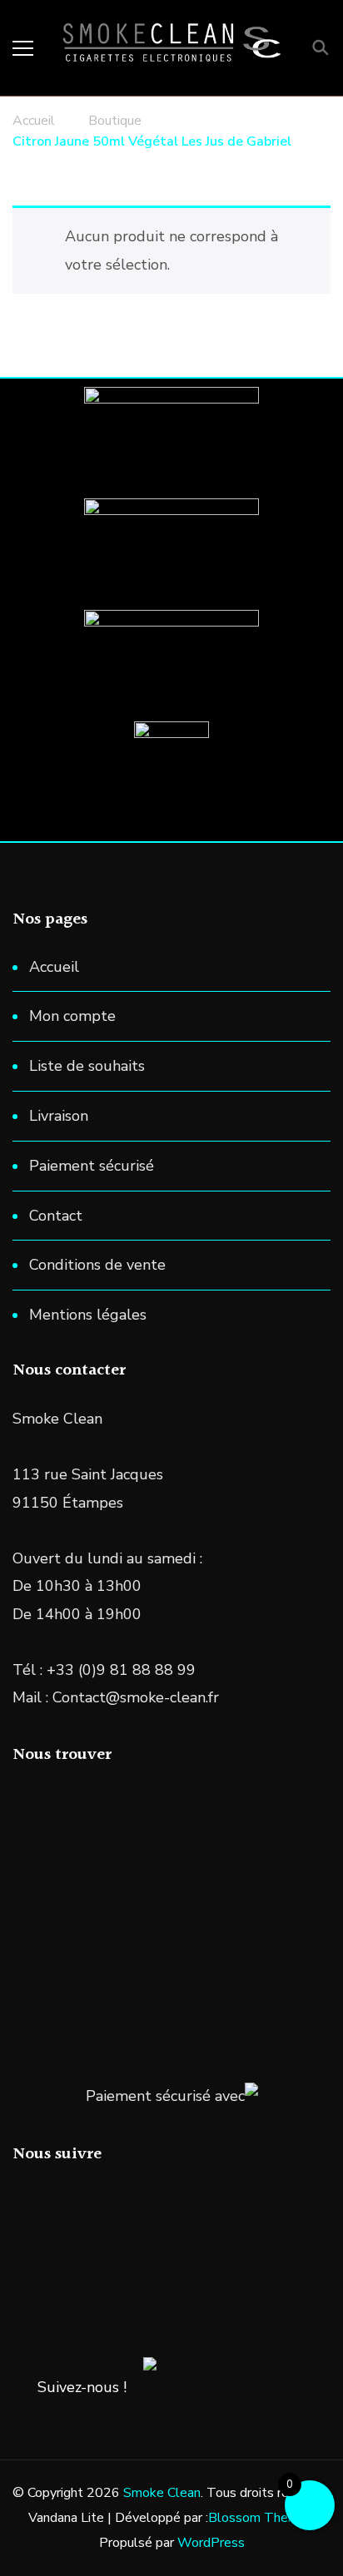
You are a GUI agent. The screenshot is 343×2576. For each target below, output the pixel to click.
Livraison (59, 1116)
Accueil (54, 967)
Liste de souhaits (87, 1066)
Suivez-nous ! (82, 2387)
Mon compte (72, 1016)
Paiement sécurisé (92, 1166)
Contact (56, 1216)
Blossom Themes (261, 2518)
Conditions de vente (97, 1265)
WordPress (211, 2543)
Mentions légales (88, 1315)
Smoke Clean (162, 2493)
